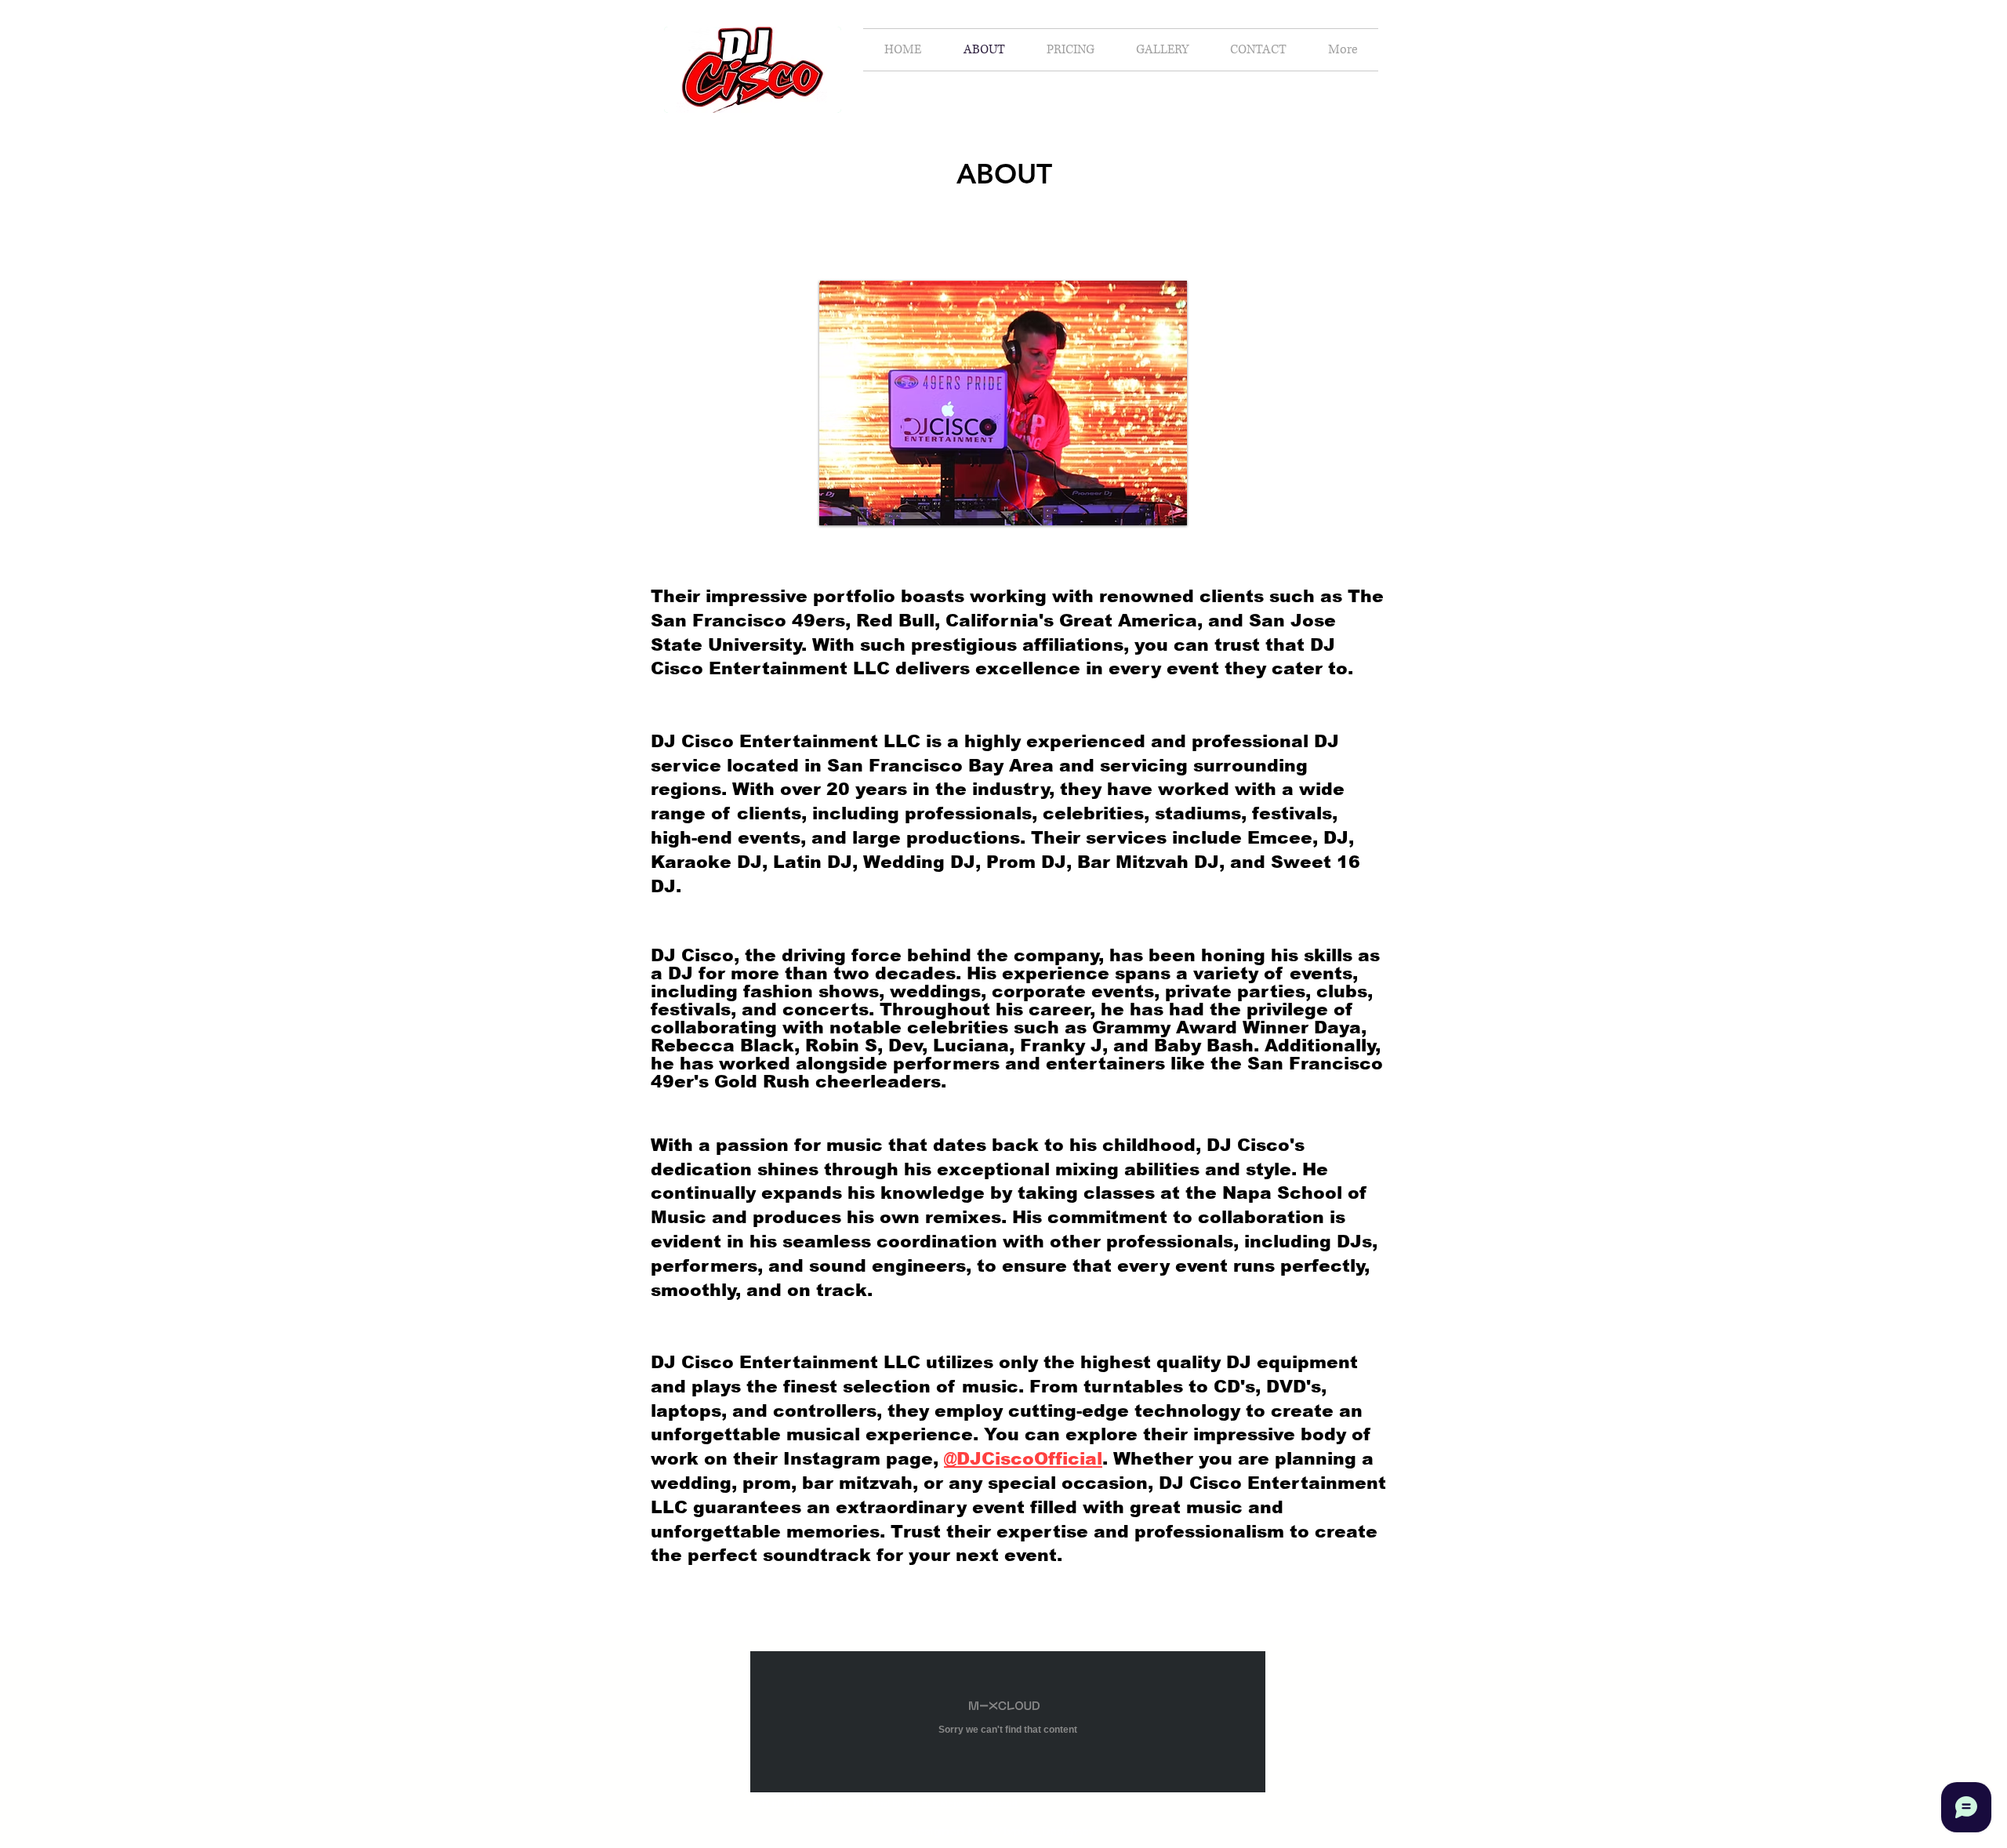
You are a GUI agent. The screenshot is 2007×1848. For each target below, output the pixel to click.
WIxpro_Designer (1042, 1831)
